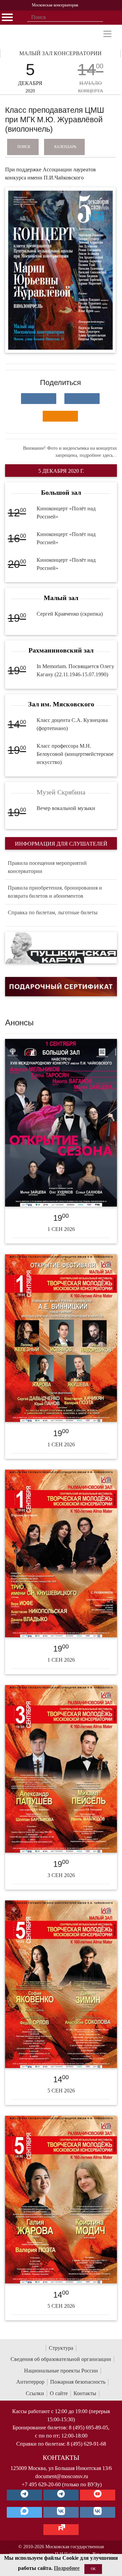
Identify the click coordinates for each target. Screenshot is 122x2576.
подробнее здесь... (98, 455)
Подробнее (67, 2568)
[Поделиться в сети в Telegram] (82, 399)
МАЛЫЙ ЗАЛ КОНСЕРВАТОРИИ (60, 53)
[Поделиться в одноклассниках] (60, 416)
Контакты (85, 2393)
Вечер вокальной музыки (66, 808)
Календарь (65, 147)
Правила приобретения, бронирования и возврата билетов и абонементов (55, 892)
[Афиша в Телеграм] (61, 2530)
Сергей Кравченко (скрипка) (70, 614)
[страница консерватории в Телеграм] (24, 2495)
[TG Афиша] (61, 2495)
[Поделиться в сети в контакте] (39, 399)
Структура (61, 2348)
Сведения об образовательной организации (61, 2359)
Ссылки (35, 2393)
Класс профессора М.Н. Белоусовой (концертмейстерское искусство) (75, 754)
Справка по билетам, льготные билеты (53, 912)
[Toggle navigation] (107, 34)
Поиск (24, 147)
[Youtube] (98, 2495)
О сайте (59, 2393)
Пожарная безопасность (78, 2382)
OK (93, 2569)
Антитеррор (30, 2382)
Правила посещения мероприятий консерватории (47, 867)
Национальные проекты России (61, 2371)
